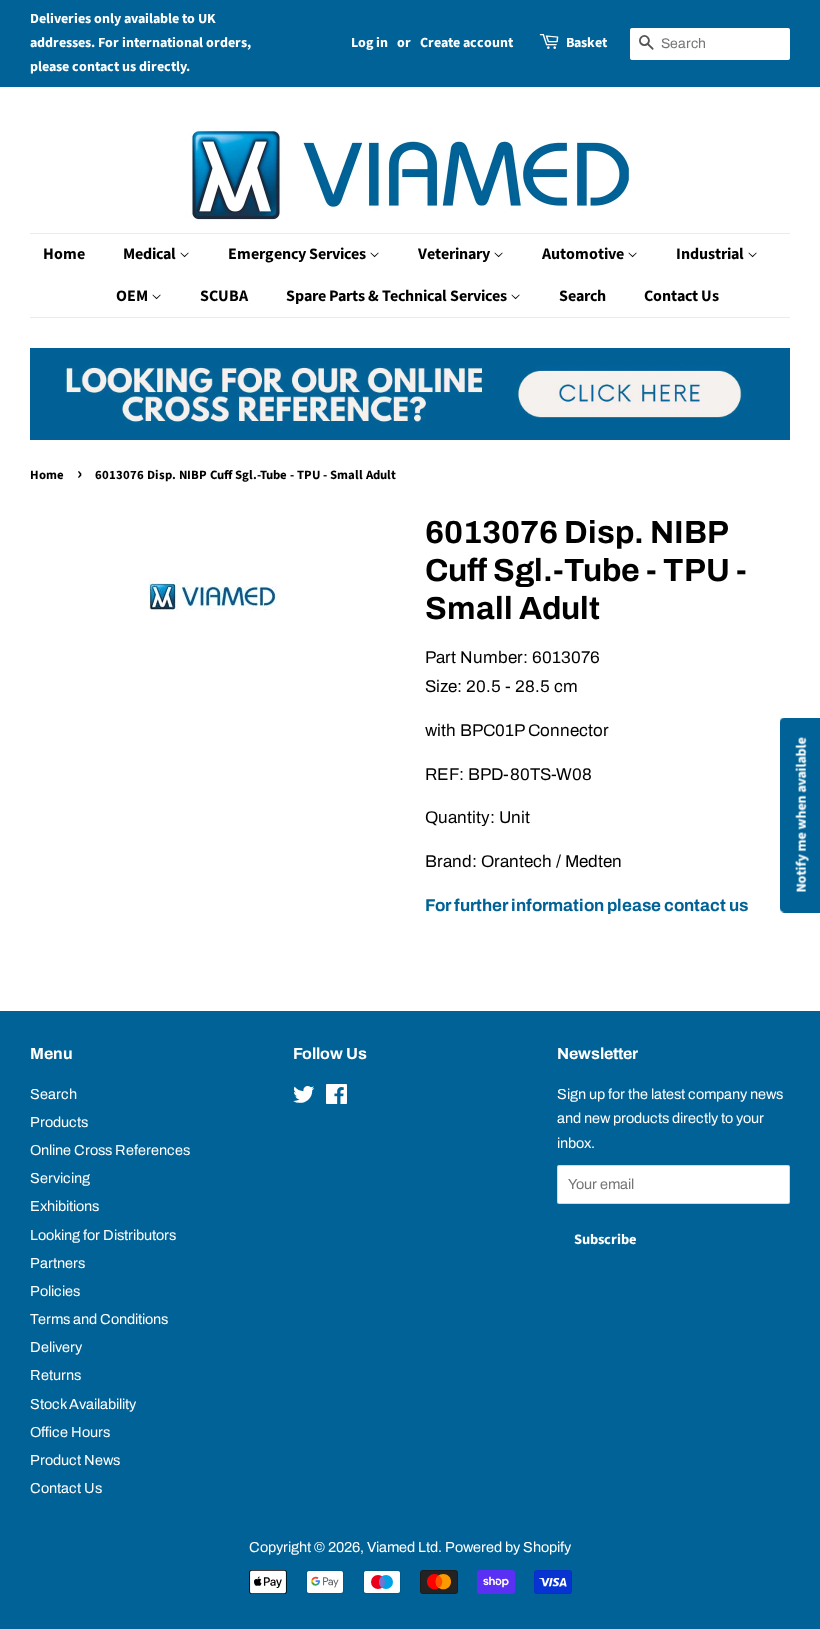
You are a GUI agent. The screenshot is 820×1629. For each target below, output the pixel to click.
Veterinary (455, 254)
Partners (57, 1263)
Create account (466, 43)
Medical (151, 254)
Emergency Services (298, 254)
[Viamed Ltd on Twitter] (304, 1098)
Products (59, 1122)
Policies (55, 1291)
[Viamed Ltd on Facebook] (336, 1098)
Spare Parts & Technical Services (398, 296)
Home (64, 254)
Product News (75, 1460)
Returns (55, 1375)
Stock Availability (83, 1404)
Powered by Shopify (508, 1547)
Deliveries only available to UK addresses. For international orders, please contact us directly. (140, 43)
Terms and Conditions (99, 1319)
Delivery (56, 1347)
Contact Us (681, 296)
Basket (586, 43)
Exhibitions (64, 1206)
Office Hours (70, 1432)
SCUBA (224, 296)
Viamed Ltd (402, 1547)
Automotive (584, 254)
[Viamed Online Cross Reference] (410, 434)
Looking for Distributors (103, 1235)
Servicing (60, 1178)
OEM (133, 296)
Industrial (711, 254)
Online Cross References (110, 1150)
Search (582, 296)
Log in (369, 43)
